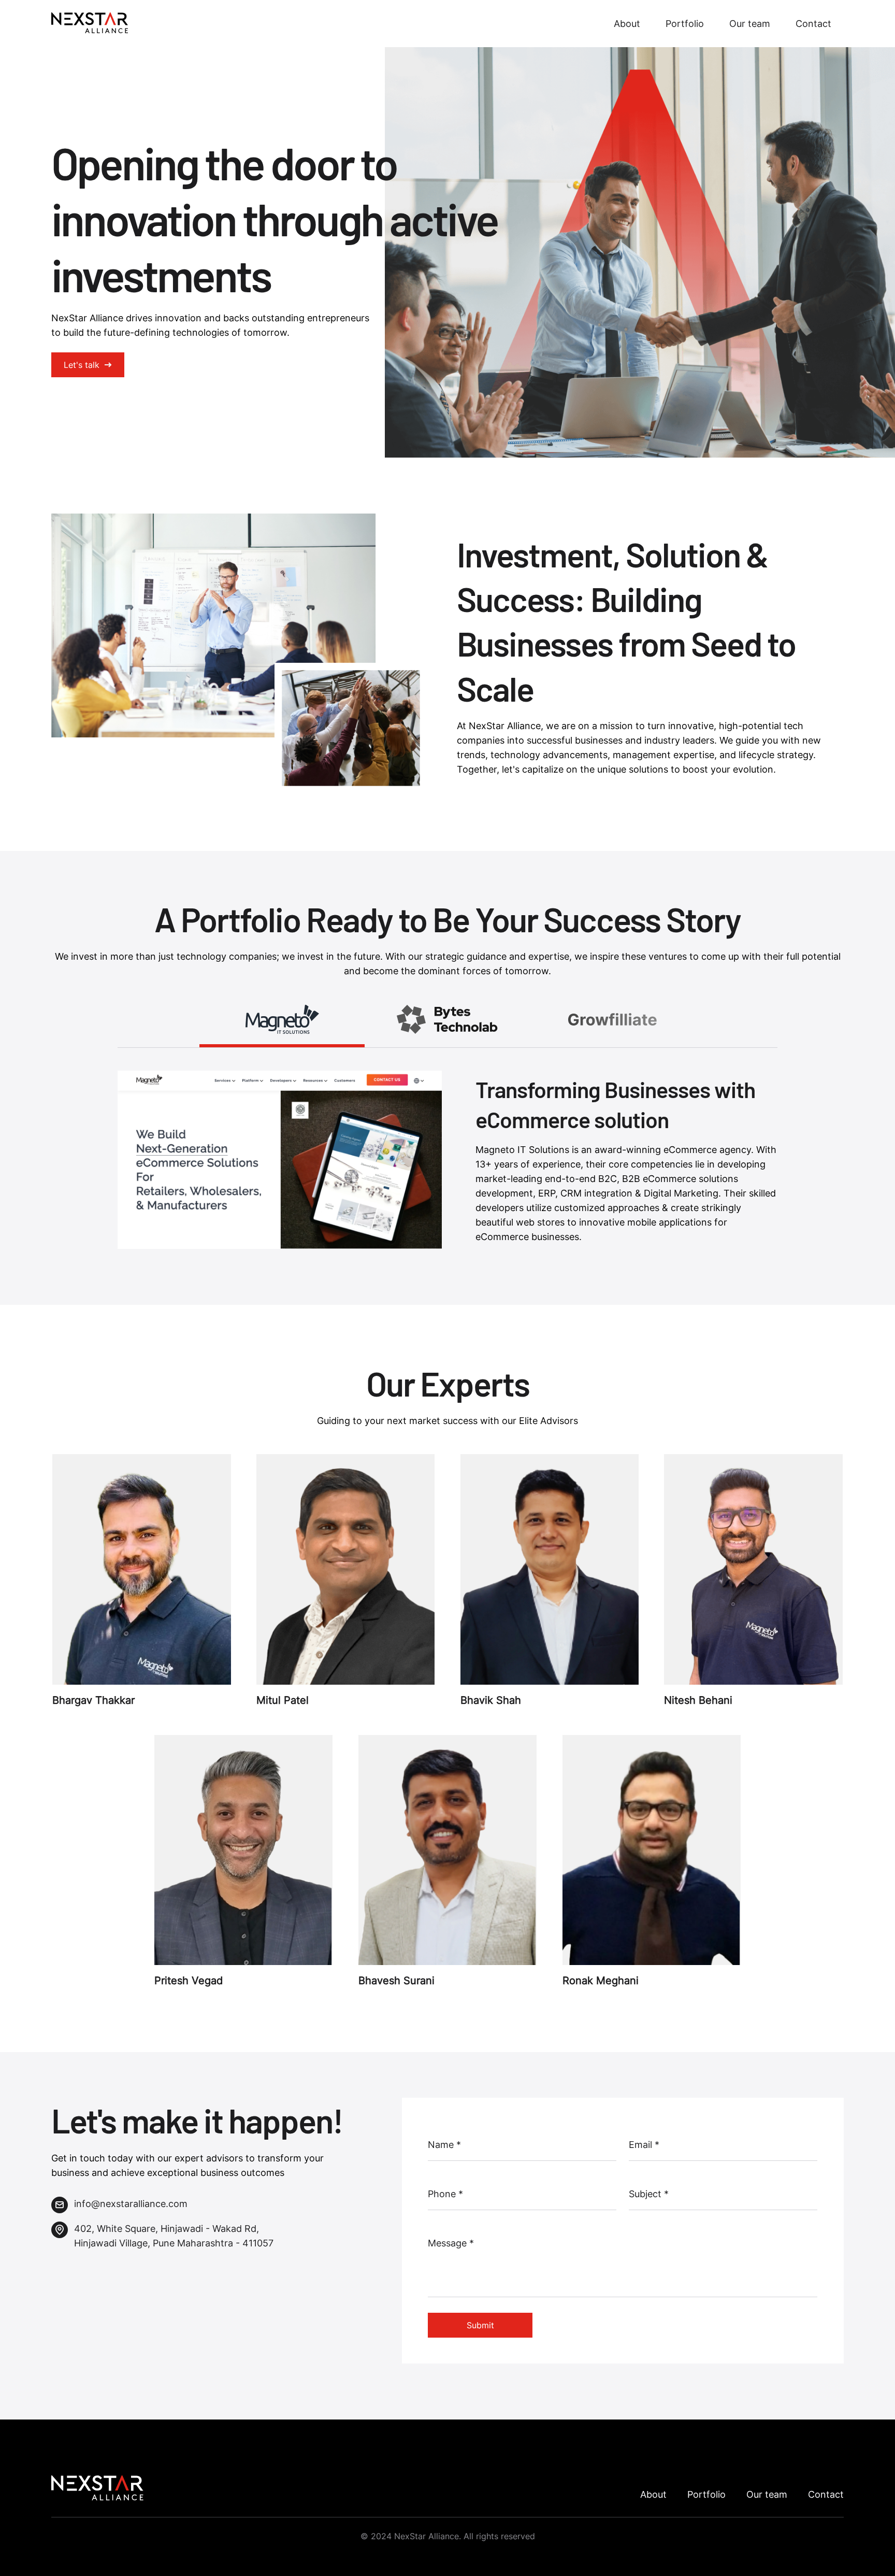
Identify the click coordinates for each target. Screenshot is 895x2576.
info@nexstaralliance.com (131, 2204)
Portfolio (685, 24)
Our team (750, 24)
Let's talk (82, 365)
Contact (813, 24)
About (627, 24)
